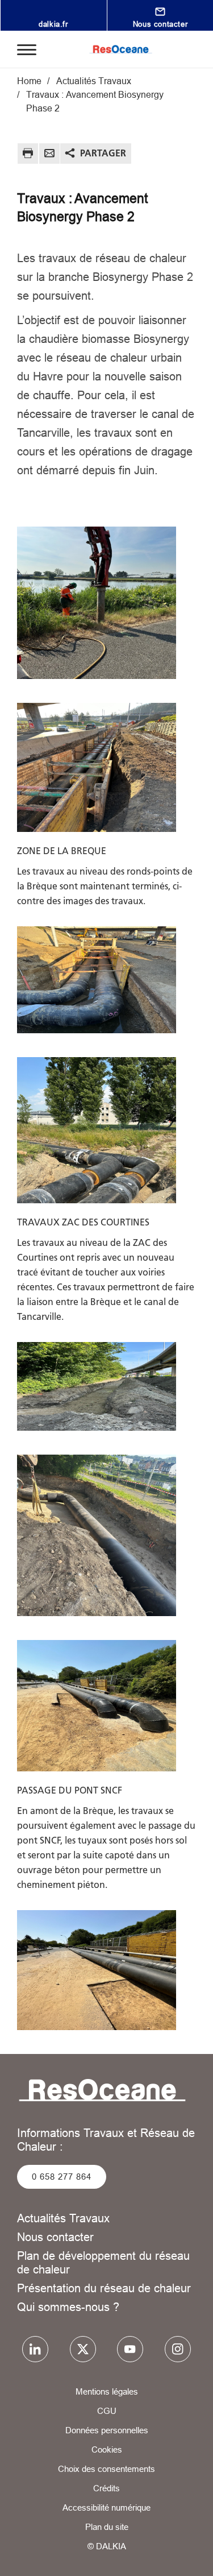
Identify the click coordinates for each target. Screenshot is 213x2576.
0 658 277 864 (62, 2177)
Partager (103, 153)
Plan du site (107, 2527)
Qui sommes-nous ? (68, 2307)
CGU (107, 2411)
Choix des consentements (106, 2469)
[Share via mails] (49, 155)
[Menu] (27, 49)
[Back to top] (189, 2557)
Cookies (107, 2449)
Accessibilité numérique (106, 2507)
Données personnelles (107, 2430)
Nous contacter (160, 24)
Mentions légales (107, 2391)
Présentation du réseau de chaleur (104, 2288)
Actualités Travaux (63, 2218)
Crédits (106, 2488)
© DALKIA (107, 2546)
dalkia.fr (53, 24)
